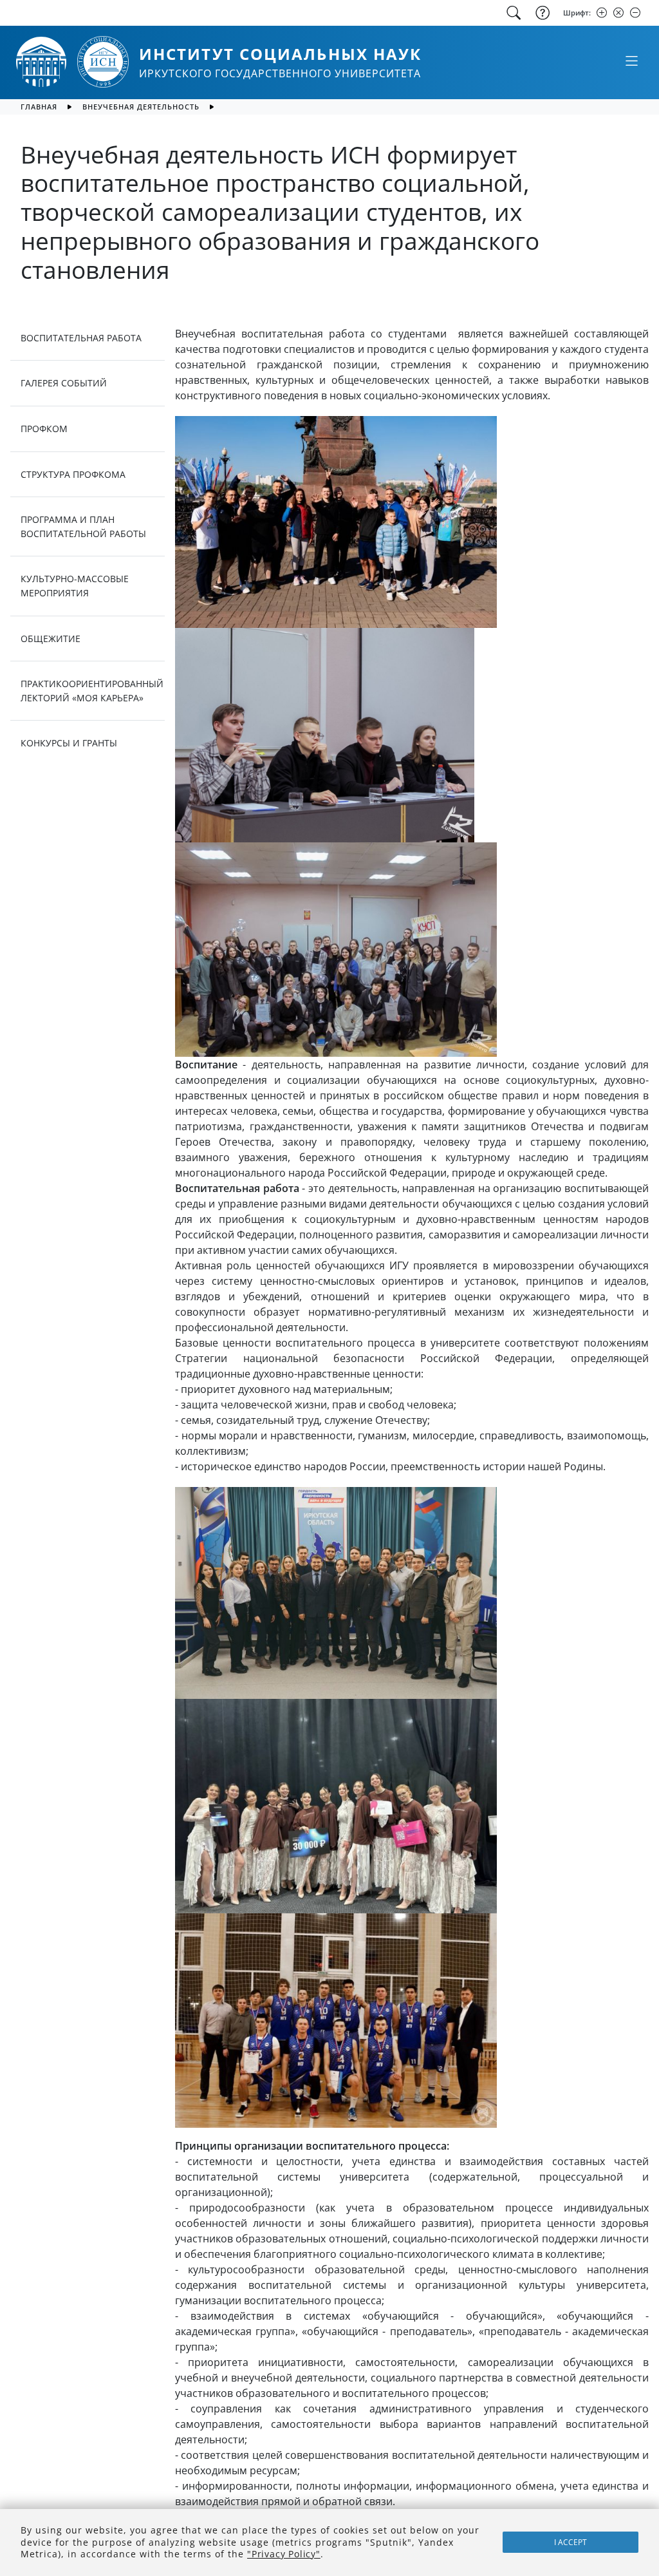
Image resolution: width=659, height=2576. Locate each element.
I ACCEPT (571, 2542)
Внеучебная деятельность (141, 107)
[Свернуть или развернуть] (631, 61)
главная (39, 107)
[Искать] (514, 13)
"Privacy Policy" (284, 2554)
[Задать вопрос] (541, 13)
